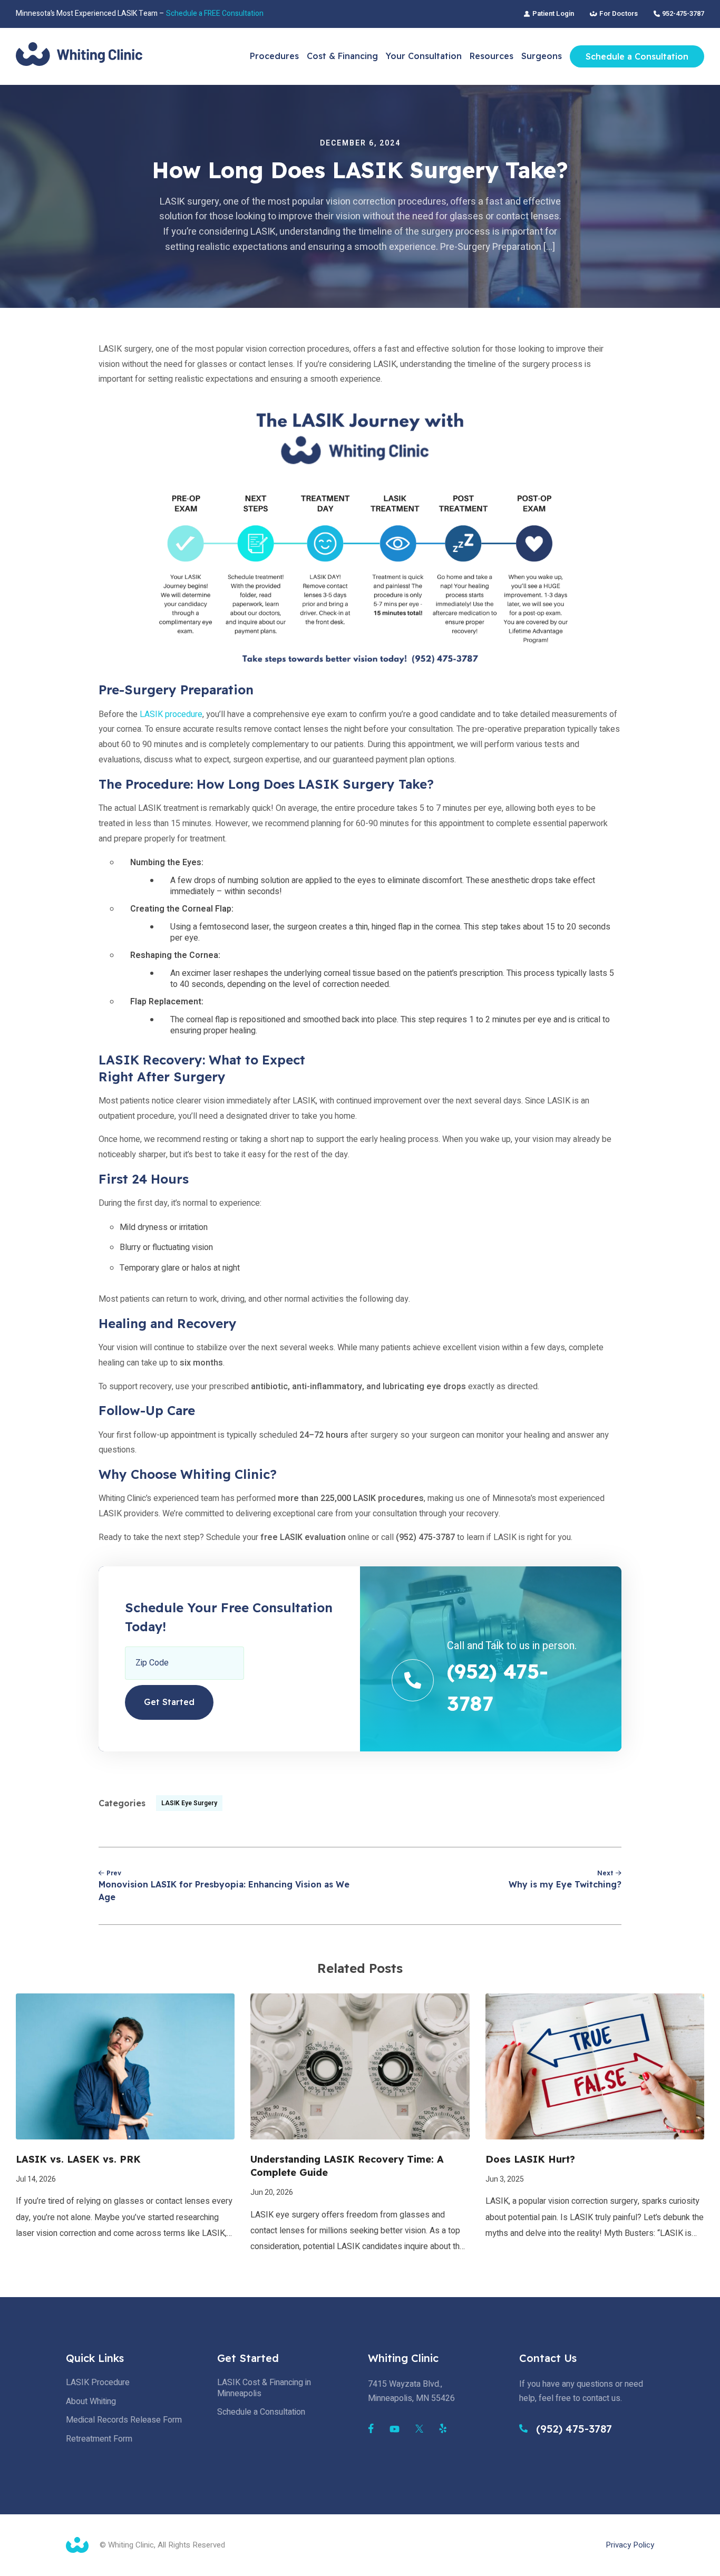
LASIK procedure (171, 714)
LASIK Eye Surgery (189, 1803)
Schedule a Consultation (637, 56)
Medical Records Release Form (124, 2420)
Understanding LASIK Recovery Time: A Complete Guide (347, 2166)
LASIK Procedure (98, 2383)
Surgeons (542, 56)
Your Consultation (424, 56)
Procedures (274, 56)
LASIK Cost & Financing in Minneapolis (264, 2388)
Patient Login (553, 14)
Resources (492, 56)
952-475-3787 (683, 14)
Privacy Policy (630, 2545)
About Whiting (91, 2401)
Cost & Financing (342, 56)
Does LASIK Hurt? (530, 2159)
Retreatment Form (99, 2439)
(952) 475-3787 (572, 2429)
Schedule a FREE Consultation (215, 13)
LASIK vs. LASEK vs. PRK (78, 2159)
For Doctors (619, 14)
